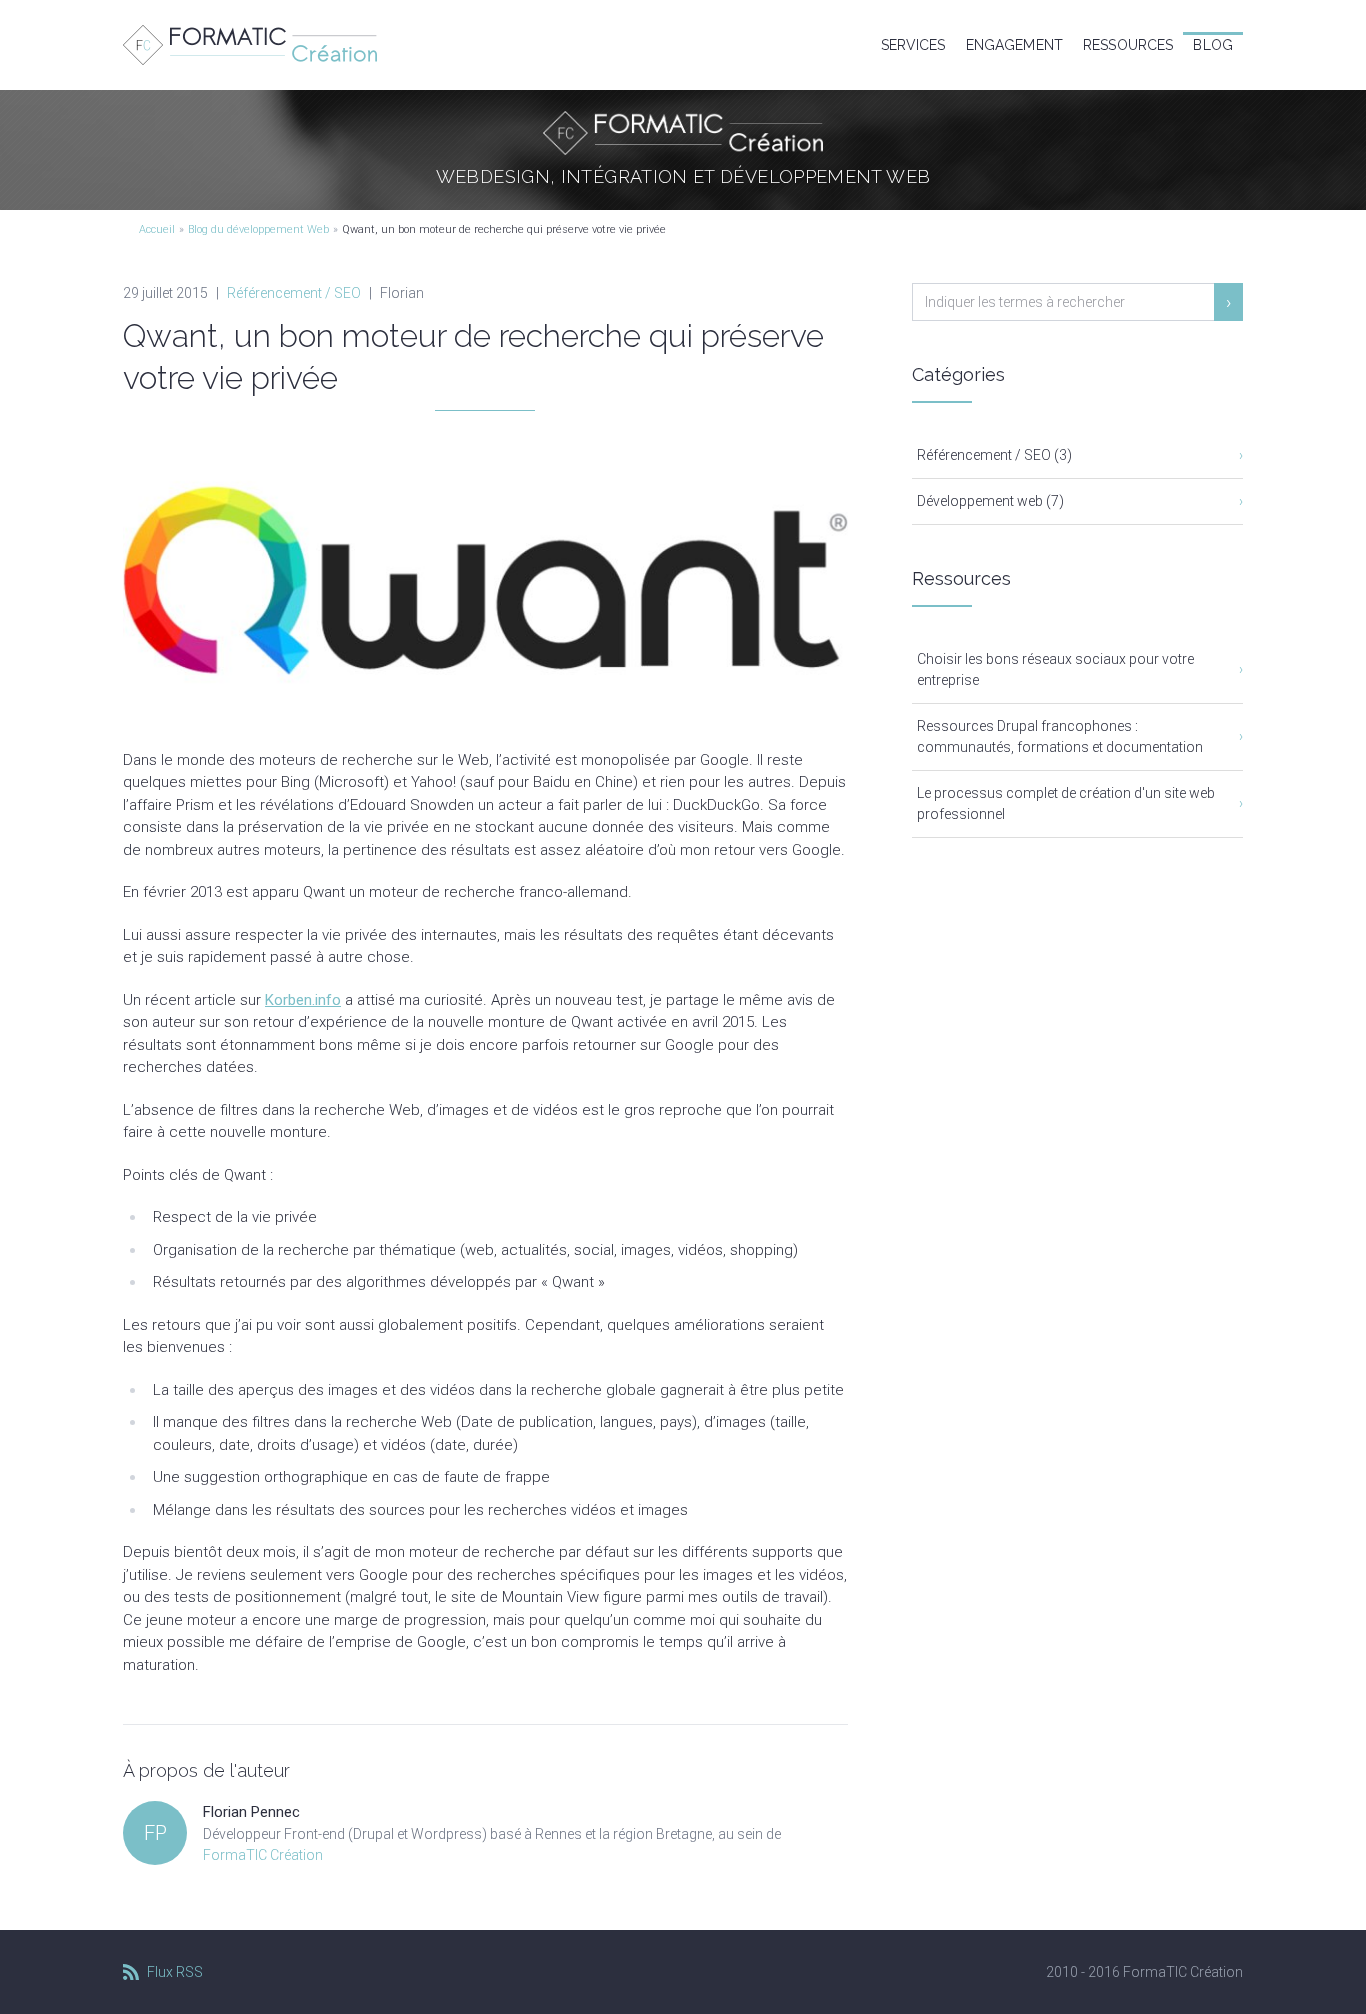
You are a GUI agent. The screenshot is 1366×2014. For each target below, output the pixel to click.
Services (913, 45)
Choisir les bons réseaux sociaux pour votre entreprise (1055, 669)
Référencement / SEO (294, 293)
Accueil (157, 229)
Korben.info (303, 1000)
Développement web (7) (990, 501)
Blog (1213, 45)
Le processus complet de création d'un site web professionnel (1066, 803)
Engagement (1014, 45)
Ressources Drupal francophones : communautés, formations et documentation (1060, 736)
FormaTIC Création (263, 1855)
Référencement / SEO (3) (994, 455)
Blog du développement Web (258, 229)
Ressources (1128, 45)
